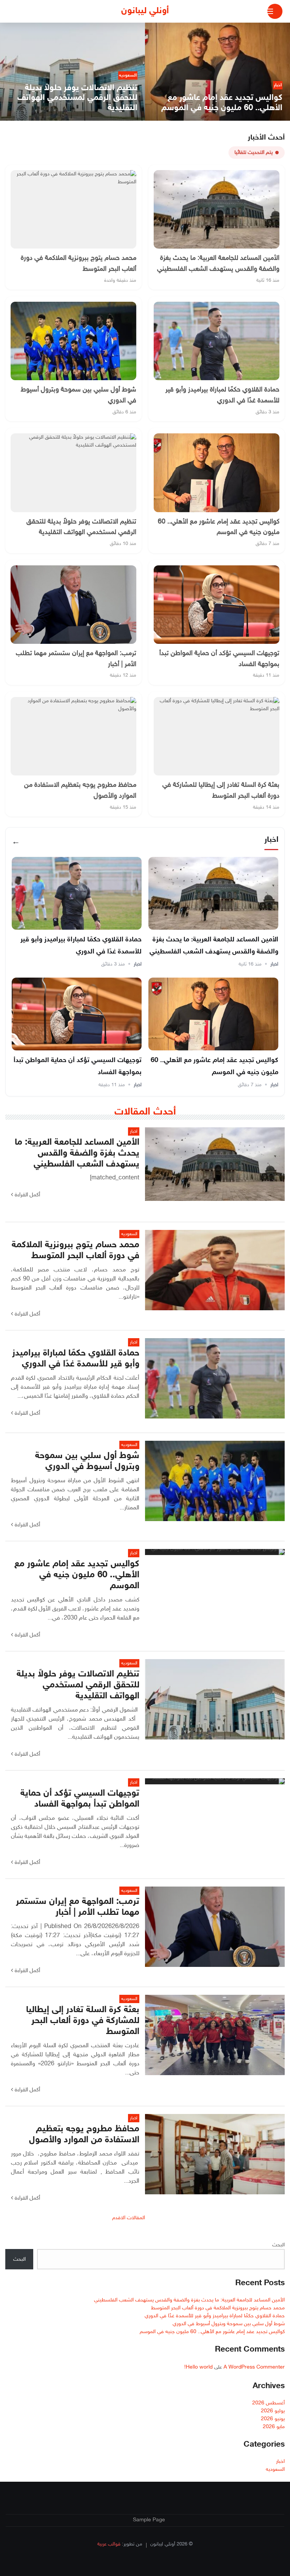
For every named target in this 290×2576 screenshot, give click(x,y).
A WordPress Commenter (254, 2367)
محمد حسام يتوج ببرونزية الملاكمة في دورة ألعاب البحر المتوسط (218, 2308)
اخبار (274, 964)
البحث (278, 2245)
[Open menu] (275, 11)
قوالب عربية (109, 2544)
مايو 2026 (274, 2427)
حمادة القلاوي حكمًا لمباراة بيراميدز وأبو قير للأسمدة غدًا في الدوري (215, 2316)
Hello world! (198, 2367)
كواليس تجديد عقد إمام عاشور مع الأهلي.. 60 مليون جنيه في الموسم (212, 2332)
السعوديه (275, 2469)
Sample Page (149, 2520)
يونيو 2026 (273, 2419)
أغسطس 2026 (268, 2403)
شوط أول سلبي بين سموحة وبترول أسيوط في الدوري (229, 2324)
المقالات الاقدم (129, 2218)
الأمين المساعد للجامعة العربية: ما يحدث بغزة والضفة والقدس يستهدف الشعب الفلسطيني (189, 2300)
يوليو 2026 (273, 2411)
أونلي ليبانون (145, 11)
